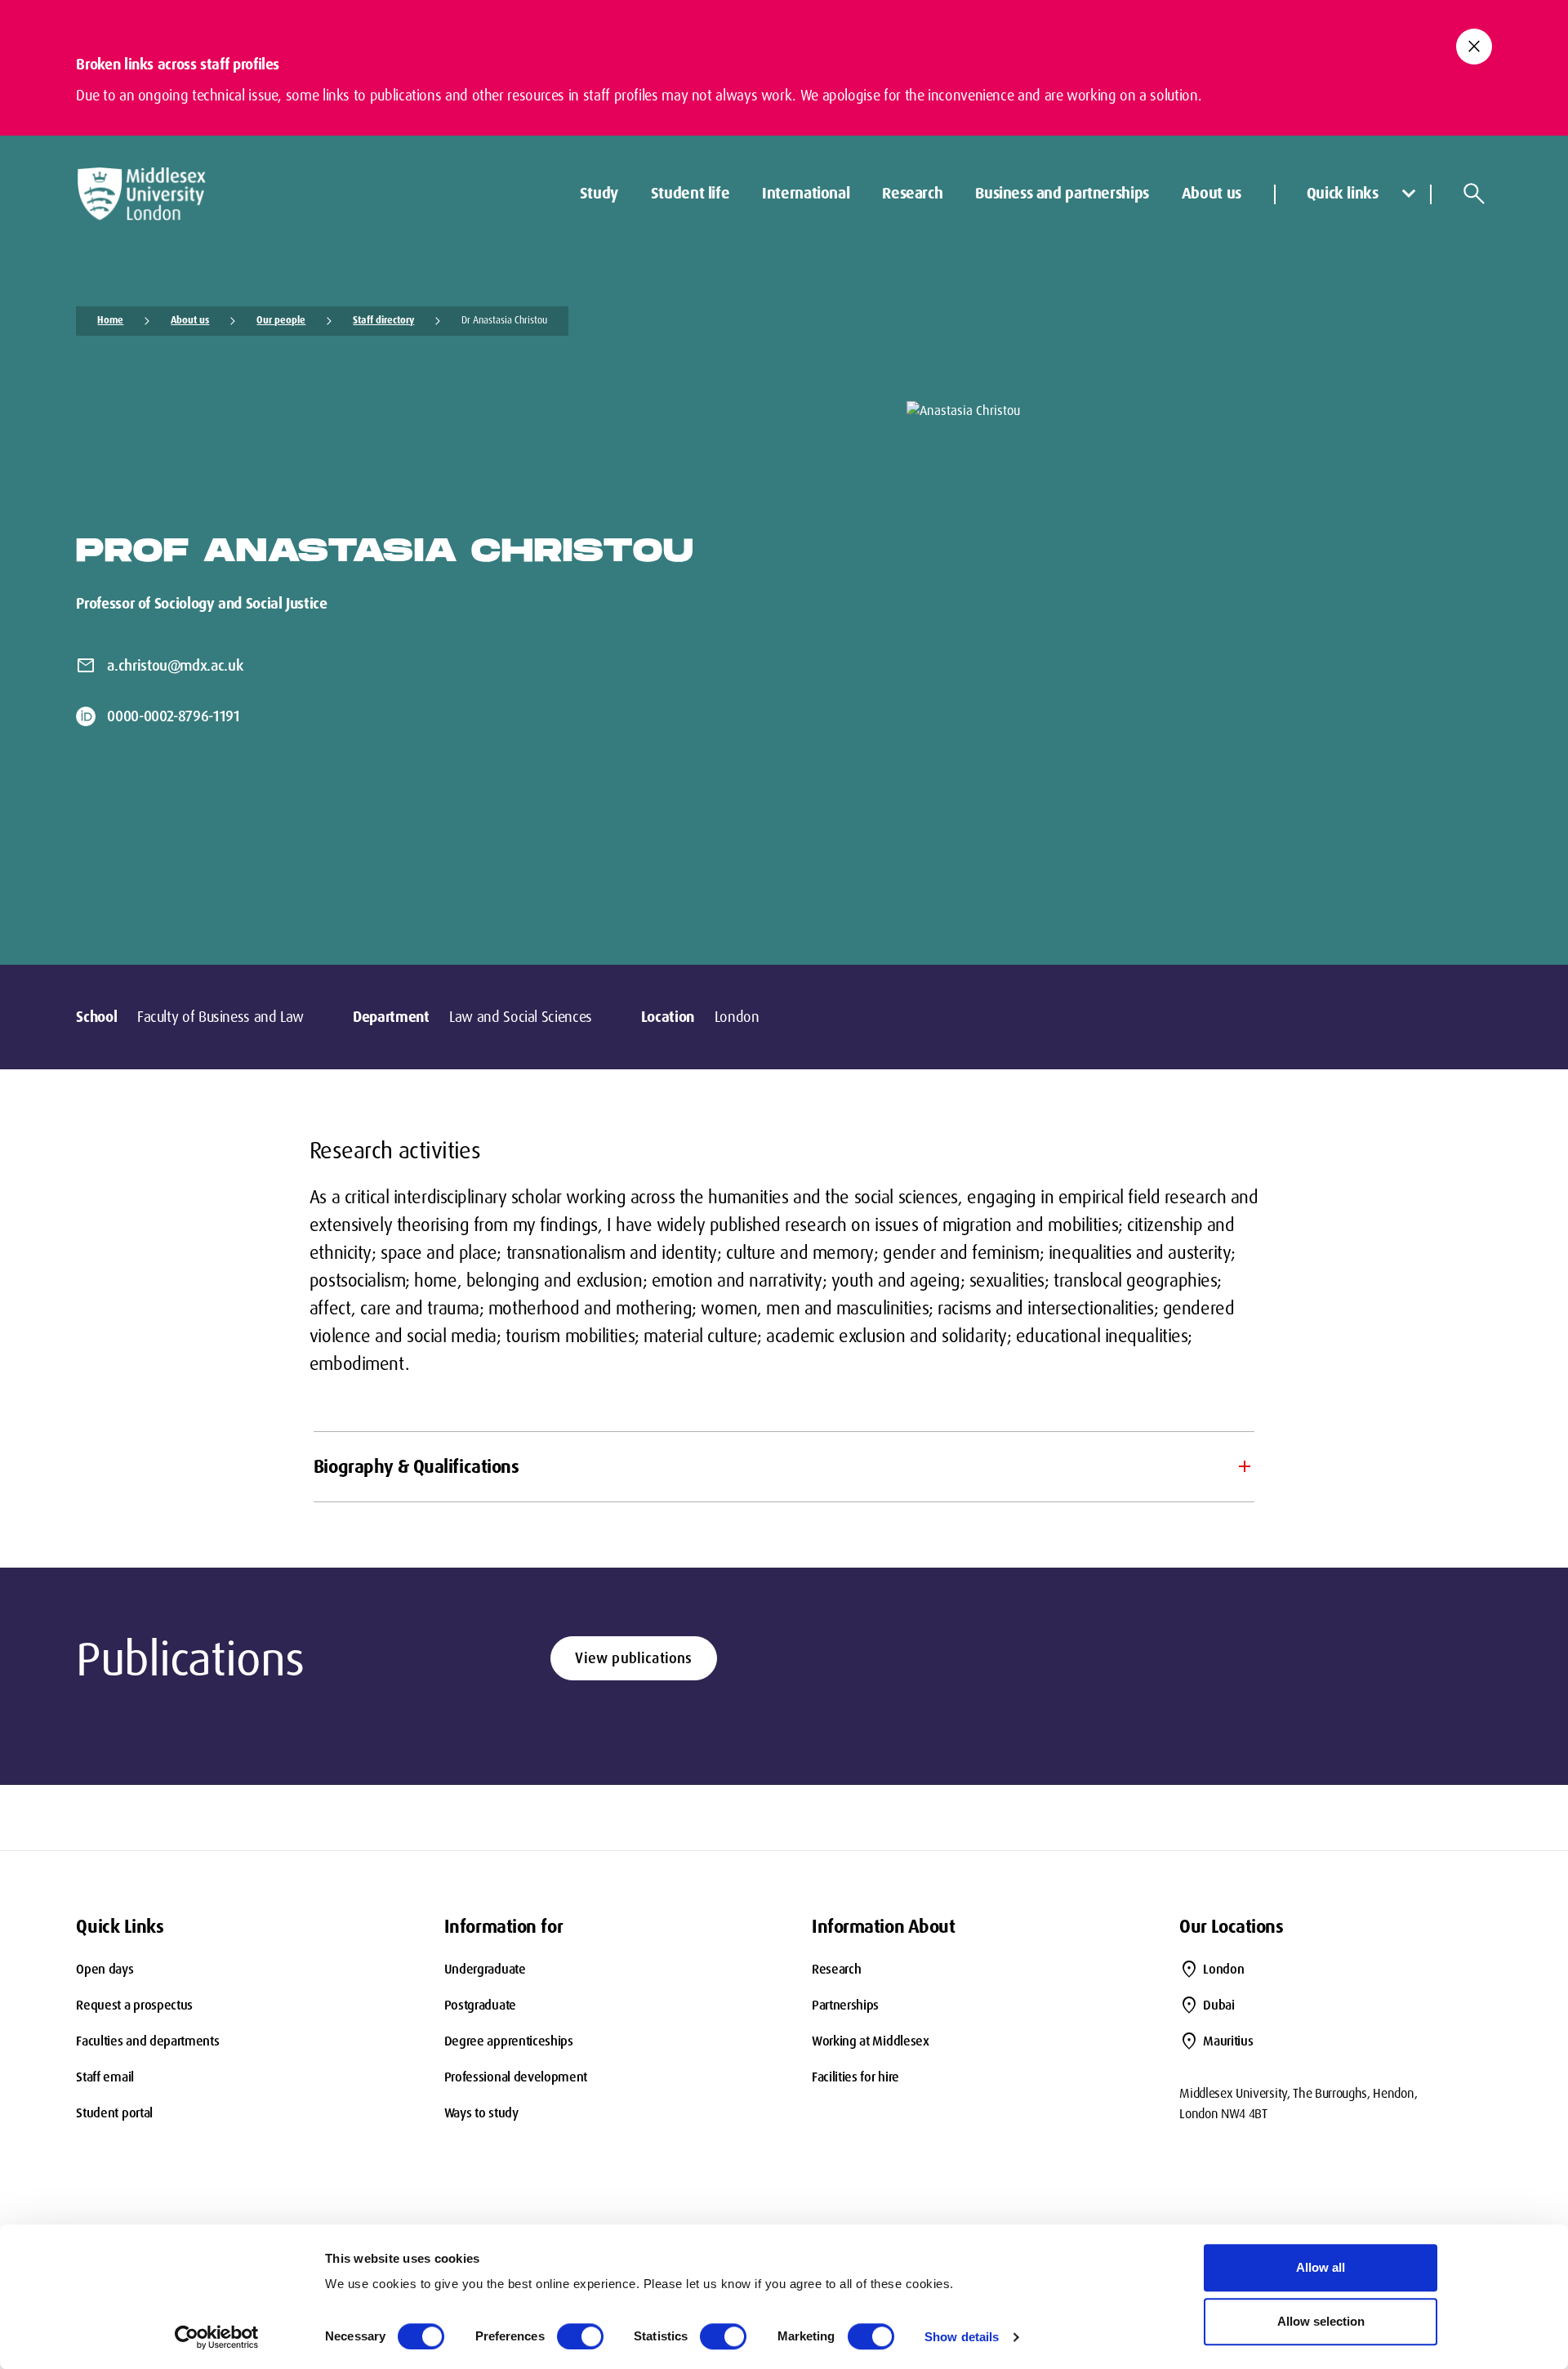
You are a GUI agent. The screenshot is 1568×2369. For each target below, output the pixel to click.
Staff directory (383, 320)
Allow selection (1321, 2321)
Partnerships (845, 2005)
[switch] (580, 2336)
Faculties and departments (147, 2041)
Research (912, 193)
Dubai (1218, 2005)
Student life (690, 193)
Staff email (105, 2077)
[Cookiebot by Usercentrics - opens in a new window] (217, 2337)
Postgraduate (480, 2005)
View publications (633, 1658)
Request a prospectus (134, 2005)
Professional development (516, 2077)
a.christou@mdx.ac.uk (175, 666)
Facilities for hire (855, 2077)
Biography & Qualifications (416, 1467)
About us (1212, 193)
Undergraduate (485, 1969)
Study (599, 193)
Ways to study (481, 2113)
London (1223, 1969)
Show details (962, 2337)
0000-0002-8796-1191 (173, 716)
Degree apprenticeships (509, 2041)
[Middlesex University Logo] (141, 194)
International (806, 193)
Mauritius (1228, 2041)
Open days (105, 1969)
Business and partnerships (1062, 193)
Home (110, 320)
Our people (281, 320)
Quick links (1343, 193)
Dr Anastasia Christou (504, 320)
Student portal (114, 2113)
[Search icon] (1474, 194)
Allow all (1321, 2267)
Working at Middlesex (871, 2041)
